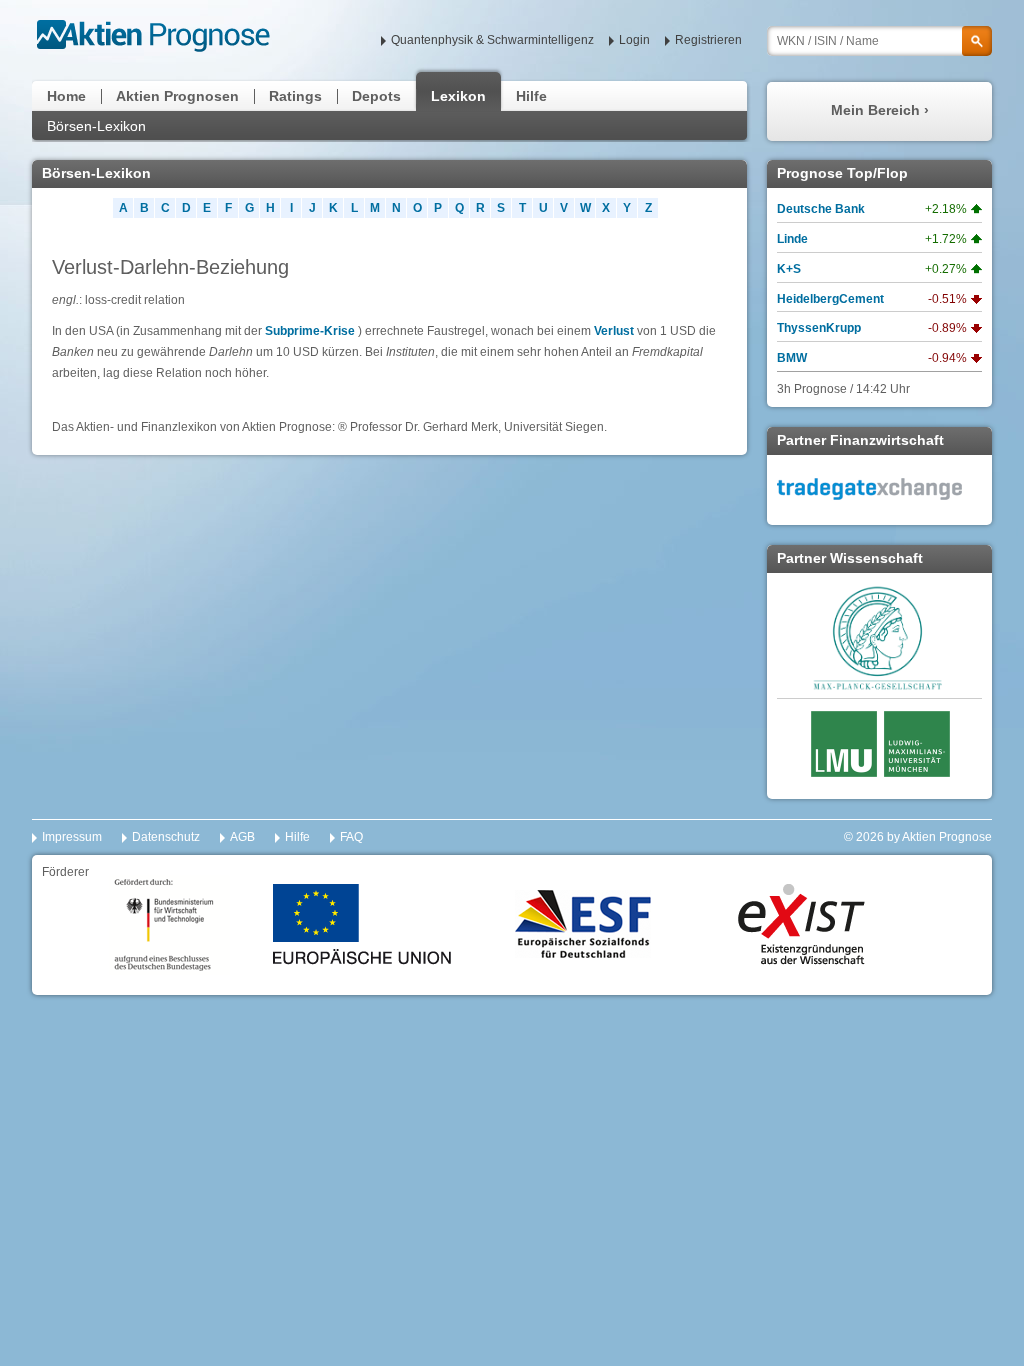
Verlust (614, 331)
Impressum (72, 837)
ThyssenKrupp (819, 328)
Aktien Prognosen (177, 96)
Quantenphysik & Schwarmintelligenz (492, 40)
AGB (242, 837)
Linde (792, 239)
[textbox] (879, 41)
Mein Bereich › (880, 110)
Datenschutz (166, 837)
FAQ (351, 837)
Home (66, 96)
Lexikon (458, 96)
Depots (376, 96)
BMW (792, 358)
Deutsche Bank (821, 209)
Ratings (295, 96)
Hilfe (531, 96)
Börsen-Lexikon (96, 126)
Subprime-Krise (310, 331)
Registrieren (708, 40)
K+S (789, 269)
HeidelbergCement (830, 299)
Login (634, 40)
